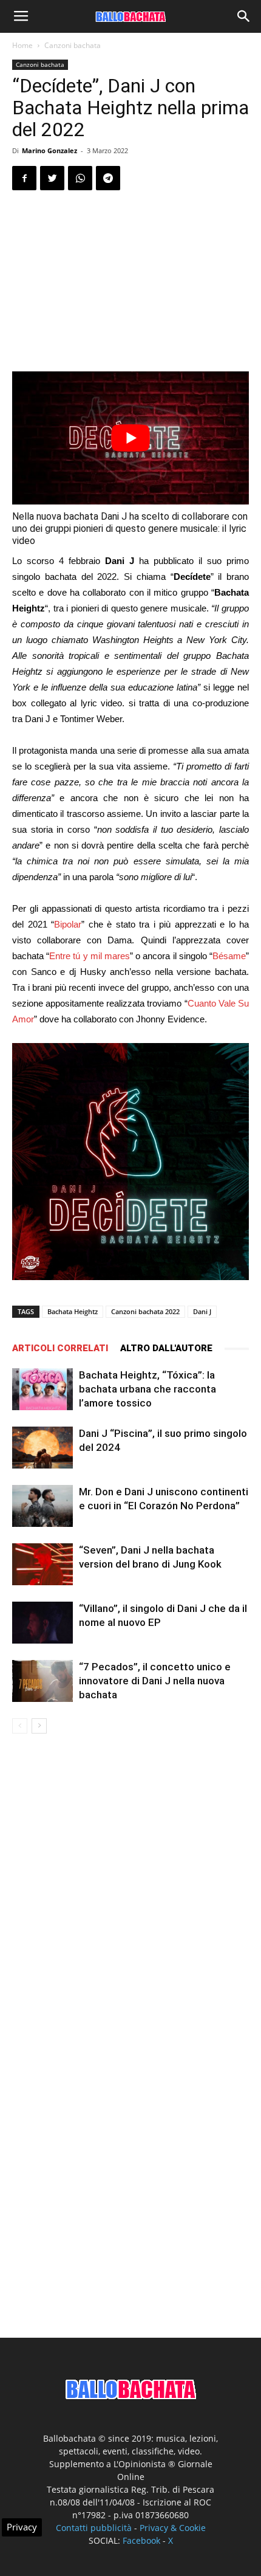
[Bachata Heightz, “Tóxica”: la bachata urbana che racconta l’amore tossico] (42, 1389)
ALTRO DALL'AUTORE (166, 1348)
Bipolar (68, 924)
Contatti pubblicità (94, 2528)
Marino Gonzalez (49, 150)
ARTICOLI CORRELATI (60, 1348)
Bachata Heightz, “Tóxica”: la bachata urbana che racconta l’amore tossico (147, 1389)
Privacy (22, 2527)
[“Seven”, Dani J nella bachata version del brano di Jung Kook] (42, 1564)
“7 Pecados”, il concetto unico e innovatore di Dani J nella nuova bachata (155, 1681)
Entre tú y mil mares (90, 956)
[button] (244, 16)
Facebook (141, 2540)
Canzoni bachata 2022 (145, 1311)
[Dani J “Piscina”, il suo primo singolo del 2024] (42, 1448)
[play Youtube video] (130, 438)
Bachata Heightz (73, 1311)
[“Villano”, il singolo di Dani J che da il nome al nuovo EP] (42, 1623)
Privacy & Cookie (173, 2528)
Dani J (202, 1311)
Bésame (229, 956)
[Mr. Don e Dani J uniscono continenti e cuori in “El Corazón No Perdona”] (42, 1506)
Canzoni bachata (73, 45)
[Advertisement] (130, 283)
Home (22, 45)
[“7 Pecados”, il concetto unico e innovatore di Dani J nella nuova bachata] (42, 1681)
